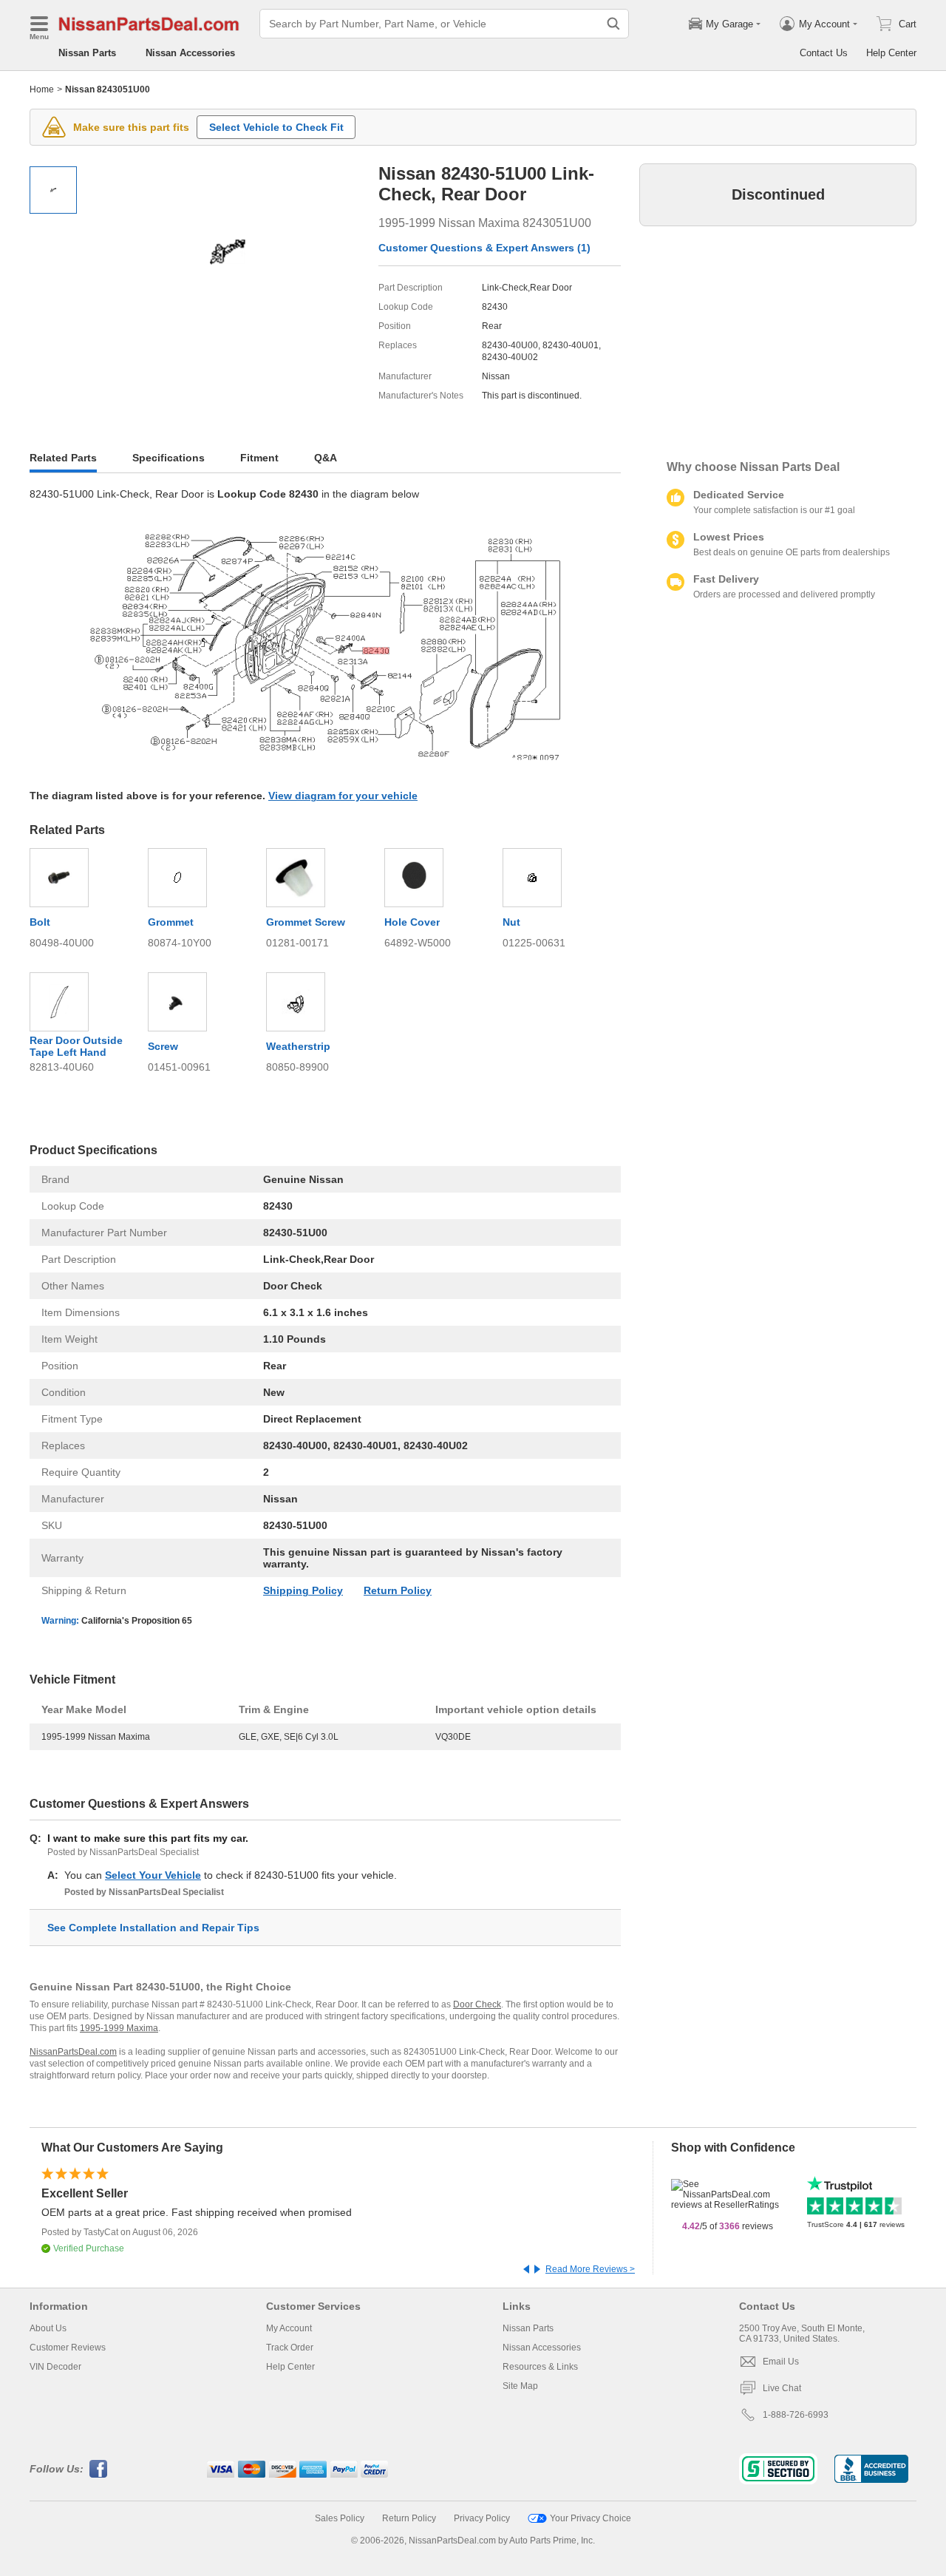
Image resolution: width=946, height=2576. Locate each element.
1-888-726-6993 (796, 2415)
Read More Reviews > (590, 2269)
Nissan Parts (87, 53)
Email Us (781, 2362)
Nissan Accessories (190, 53)
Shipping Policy (303, 1590)
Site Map (520, 2386)
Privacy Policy (482, 2518)
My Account (289, 2328)
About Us (48, 2328)
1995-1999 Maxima (119, 2028)
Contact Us (824, 53)
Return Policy (398, 1590)
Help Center (891, 53)
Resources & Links (540, 2367)
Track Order (290, 2348)
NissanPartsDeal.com (73, 2052)
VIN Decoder (55, 2367)
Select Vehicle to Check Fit (276, 127)
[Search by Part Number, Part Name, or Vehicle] (613, 24)
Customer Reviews (68, 2348)
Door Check (477, 2004)
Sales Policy (340, 2518)
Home (42, 89)
